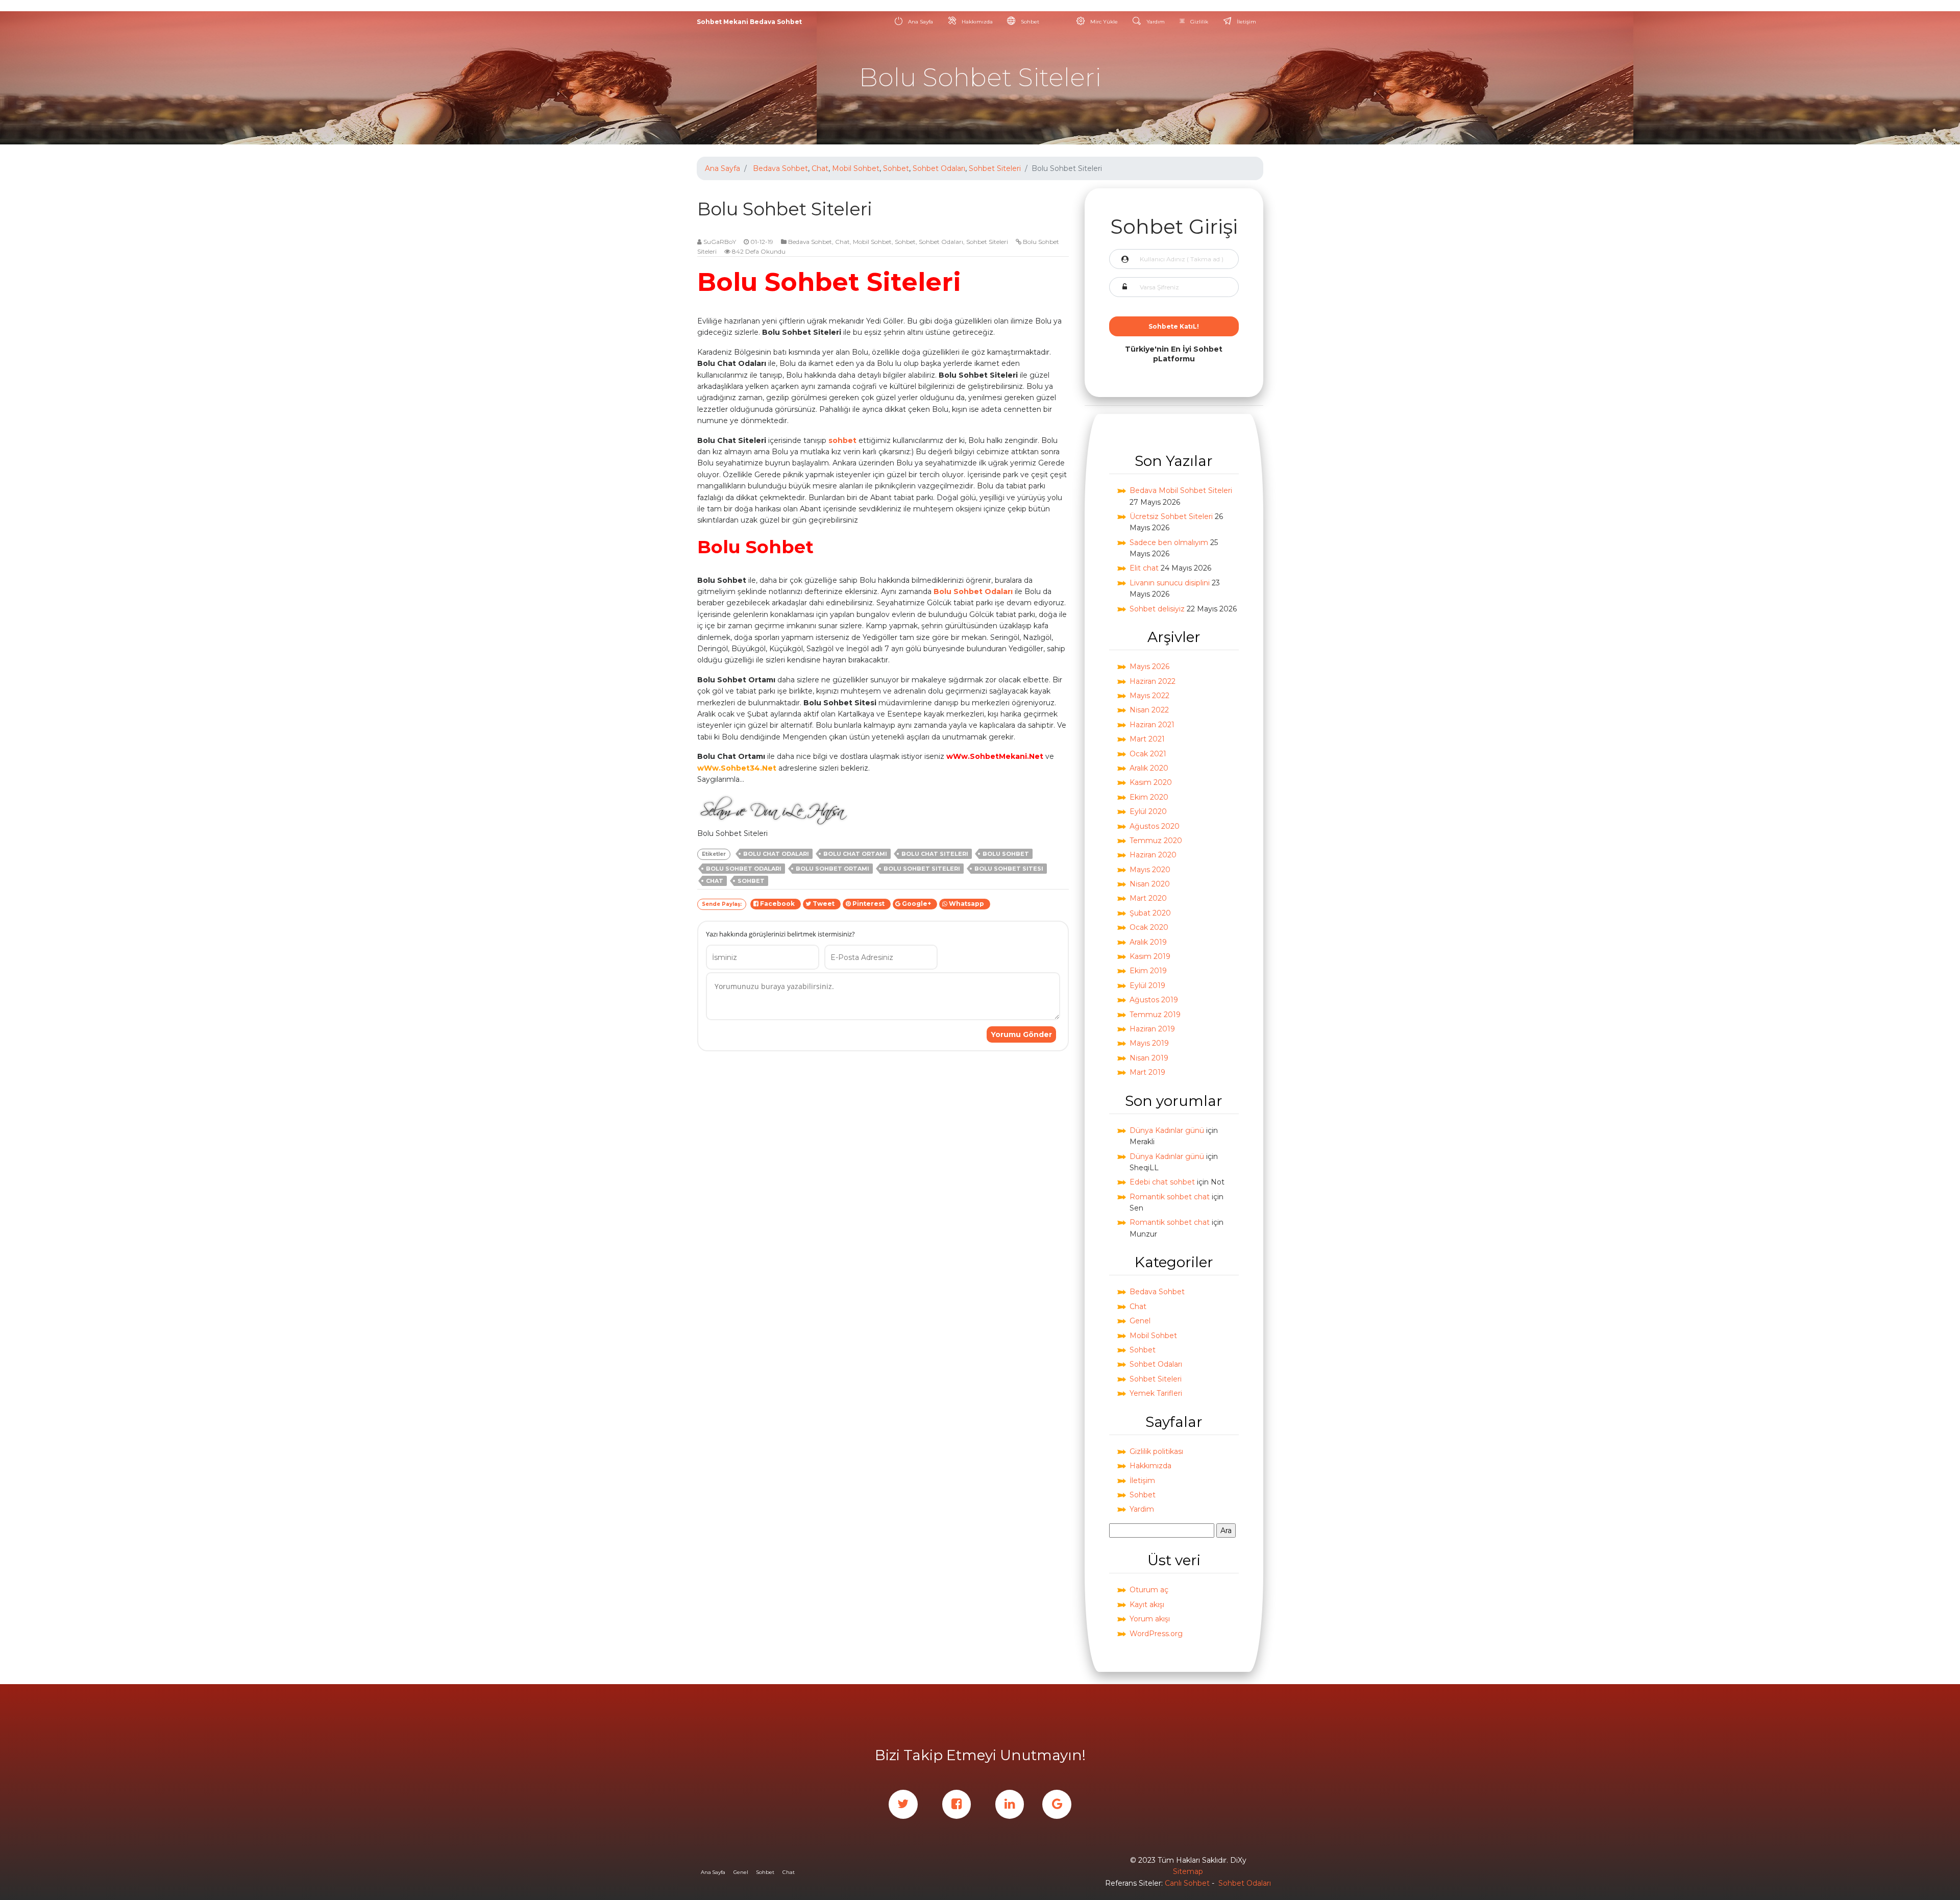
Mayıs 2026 (1149, 667)
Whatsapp (967, 904)
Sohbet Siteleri (995, 168)
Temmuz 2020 (1156, 841)
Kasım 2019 (1150, 956)
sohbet (842, 440)
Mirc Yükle (1103, 22)
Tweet (824, 904)
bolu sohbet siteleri (922, 869)
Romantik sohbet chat (1170, 1197)
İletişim (1246, 22)
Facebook (778, 904)
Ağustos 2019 (1154, 1000)
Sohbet (1029, 22)
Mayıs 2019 (1149, 1043)
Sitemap (1188, 1871)
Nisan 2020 (1150, 884)
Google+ (917, 904)
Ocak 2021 (1148, 754)
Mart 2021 (1147, 739)
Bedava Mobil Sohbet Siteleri (1181, 490)
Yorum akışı (1150, 1619)
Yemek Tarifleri (1156, 1393)
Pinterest (869, 904)
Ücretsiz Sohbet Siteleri (1171, 516)
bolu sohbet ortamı (832, 869)
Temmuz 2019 (1155, 1015)
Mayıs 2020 (1150, 870)
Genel (1140, 1321)
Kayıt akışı (1147, 1605)
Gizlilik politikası (1156, 1451)
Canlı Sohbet (1187, 1883)
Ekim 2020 (1149, 797)
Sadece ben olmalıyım (1169, 542)
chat (715, 881)
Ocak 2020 (1149, 927)
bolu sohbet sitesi (1009, 869)
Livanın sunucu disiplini (1170, 583)
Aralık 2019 (1148, 942)
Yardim (1142, 1509)
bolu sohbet (1006, 854)
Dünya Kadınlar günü (1167, 1130)
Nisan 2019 (1149, 1058)
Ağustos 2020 (1155, 826)
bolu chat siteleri (935, 854)
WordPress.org (1156, 1634)
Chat (820, 168)
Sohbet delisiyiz (1157, 609)
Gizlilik (1198, 22)
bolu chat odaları (776, 854)
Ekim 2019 (1148, 971)
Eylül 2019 (1147, 985)
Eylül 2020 (1148, 811)
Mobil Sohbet (856, 168)
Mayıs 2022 (1149, 696)
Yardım (1155, 22)
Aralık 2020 (1149, 768)
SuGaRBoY (720, 242)
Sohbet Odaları (939, 168)
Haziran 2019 (1152, 1029)
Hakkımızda (976, 22)
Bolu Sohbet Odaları (973, 591)
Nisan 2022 (1149, 710)
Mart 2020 (1148, 898)
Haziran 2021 (1152, 725)
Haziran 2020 (1153, 855)
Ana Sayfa (920, 22)
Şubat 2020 (1150, 913)
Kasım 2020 (1151, 782)
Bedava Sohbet (780, 168)
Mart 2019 (1147, 1072)
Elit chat (1144, 568)
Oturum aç (1149, 1590)
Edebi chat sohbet (1162, 1182)
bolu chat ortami (855, 854)
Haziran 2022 (1153, 681)
